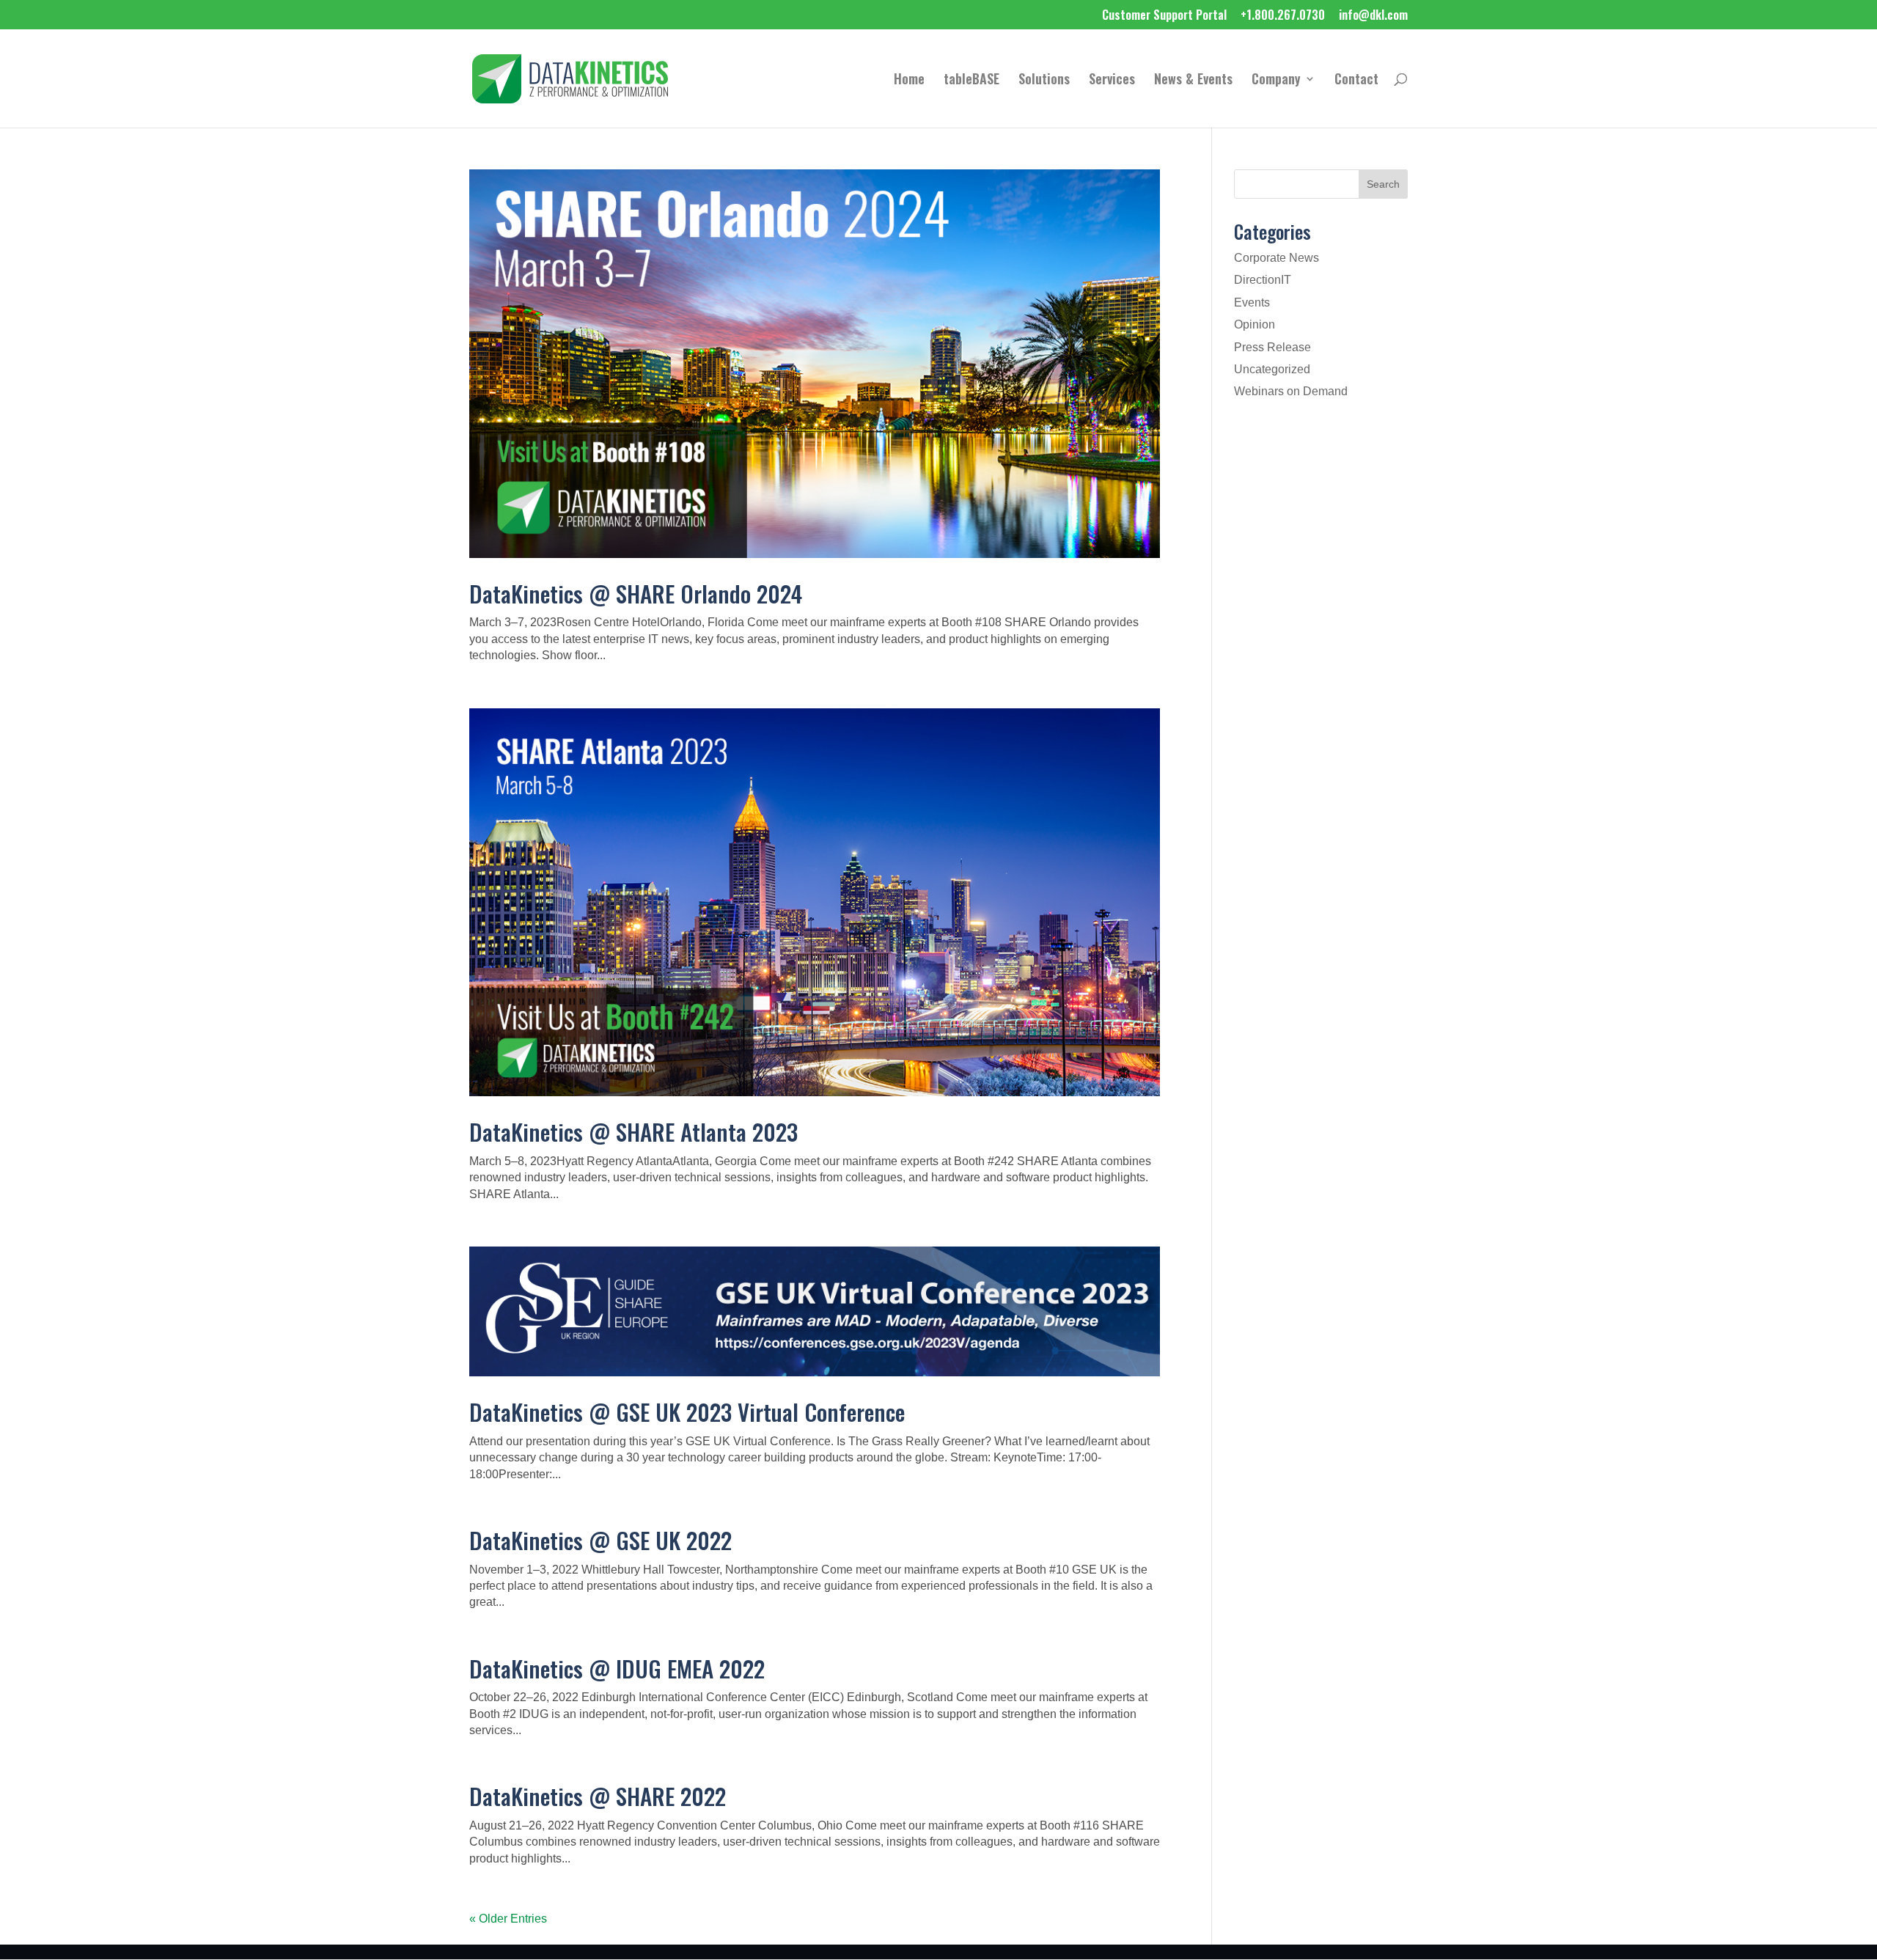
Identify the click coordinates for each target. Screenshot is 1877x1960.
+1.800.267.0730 (1283, 16)
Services (1112, 81)
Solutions (1044, 81)
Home (909, 81)
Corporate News (1277, 258)
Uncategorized (1272, 369)
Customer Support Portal (1164, 16)
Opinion (1255, 324)
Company (1276, 81)
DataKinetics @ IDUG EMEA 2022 (617, 1668)
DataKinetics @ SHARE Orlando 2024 (636, 593)
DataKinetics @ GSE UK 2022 (600, 1540)
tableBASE (971, 81)
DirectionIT (1263, 280)
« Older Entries (508, 1919)
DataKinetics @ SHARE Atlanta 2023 (633, 1131)
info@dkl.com (1373, 16)
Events (1252, 302)
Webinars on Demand (1291, 391)
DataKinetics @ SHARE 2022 (598, 1796)
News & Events (1193, 81)
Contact (1356, 81)
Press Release (1272, 347)
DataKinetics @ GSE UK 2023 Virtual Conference (687, 1412)
